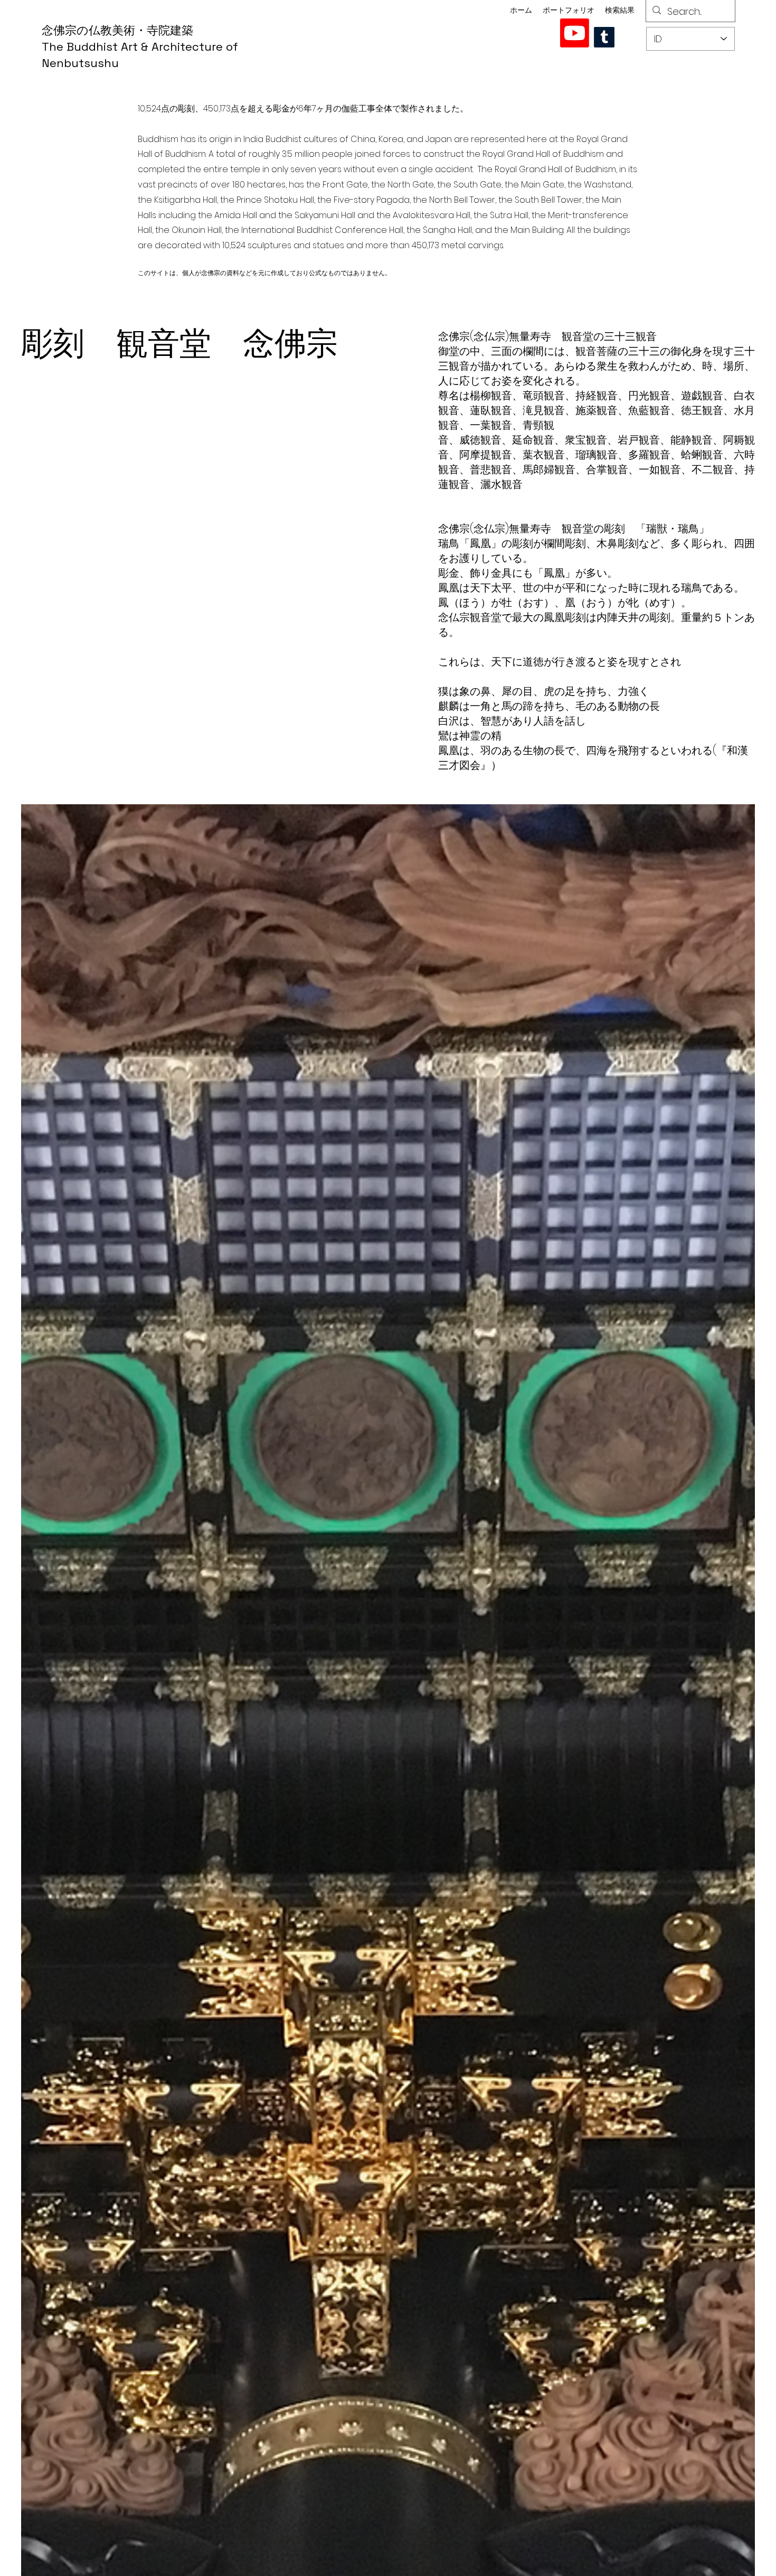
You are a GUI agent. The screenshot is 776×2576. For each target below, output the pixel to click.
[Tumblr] (604, 37)
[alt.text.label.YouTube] (575, 33)
